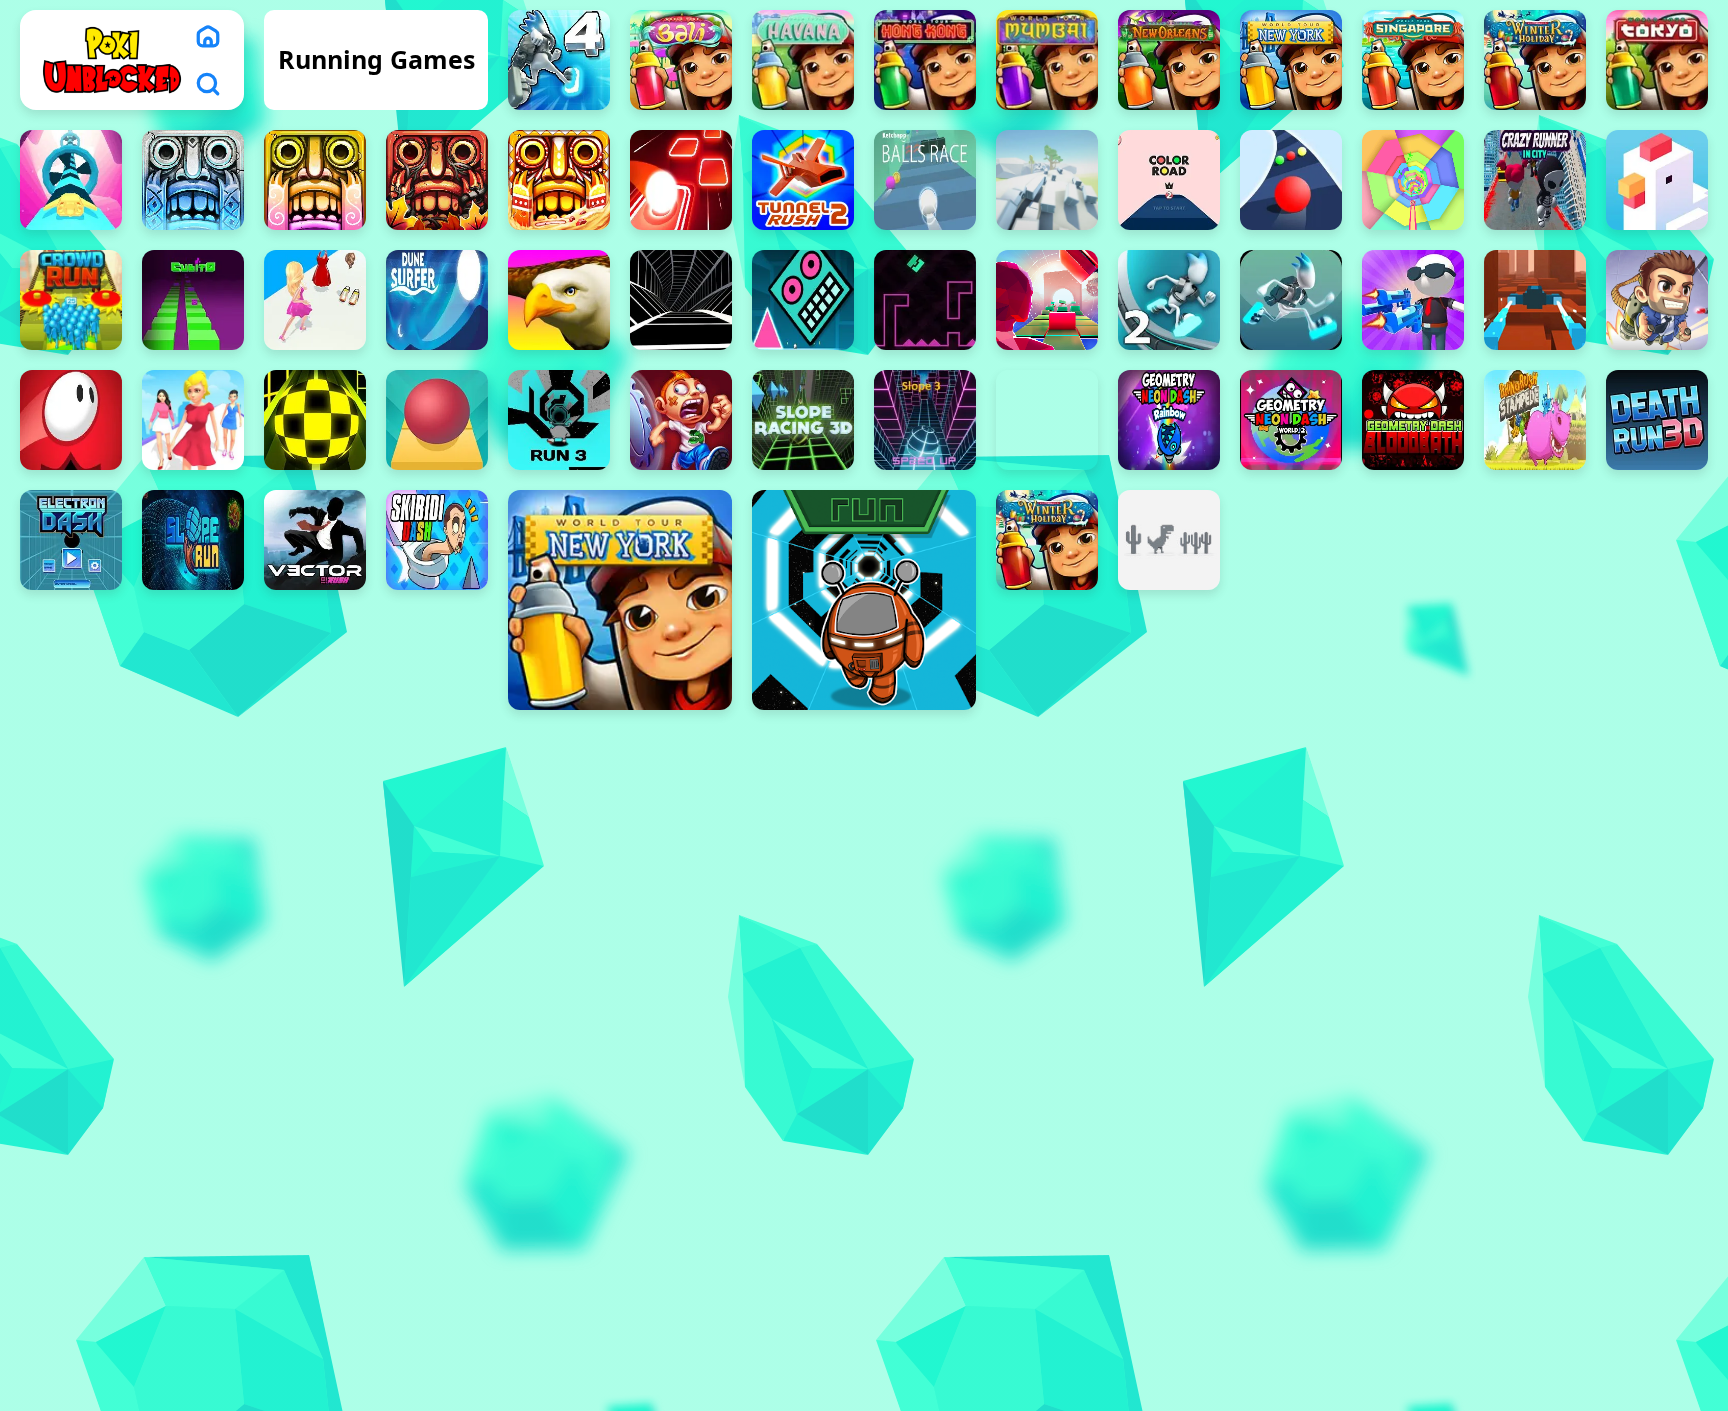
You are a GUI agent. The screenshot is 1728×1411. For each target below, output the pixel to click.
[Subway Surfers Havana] (803, 60)
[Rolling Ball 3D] (315, 420)
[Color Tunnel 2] (1413, 180)
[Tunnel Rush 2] (803, 180)
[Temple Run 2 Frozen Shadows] (193, 180)
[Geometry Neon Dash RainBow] (1169, 420)
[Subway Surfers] (620, 600)
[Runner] (864, 600)
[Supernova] (71, 180)
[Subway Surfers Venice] (1535, 60)
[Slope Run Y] (193, 540)
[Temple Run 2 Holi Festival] (315, 180)
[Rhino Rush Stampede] (1535, 420)
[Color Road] (1291, 180)
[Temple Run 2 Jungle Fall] (437, 180)
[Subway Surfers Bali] (681, 60)
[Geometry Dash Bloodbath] (1413, 420)
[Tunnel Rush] (681, 300)
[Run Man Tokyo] (1657, 60)
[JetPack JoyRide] (1657, 300)
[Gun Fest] (1413, 300)
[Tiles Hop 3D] (681, 180)
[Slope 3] (925, 420)
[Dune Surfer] (437, 300)
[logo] (112, 59)
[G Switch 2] (1169, 300)
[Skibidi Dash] (437, 540)
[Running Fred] (681, 420)
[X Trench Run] (1047, 420)
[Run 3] (559, 420)
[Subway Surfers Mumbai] (1047, 60)
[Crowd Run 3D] (71, 300)
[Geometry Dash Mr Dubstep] (803, 300)
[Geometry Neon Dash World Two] (1291, 420)
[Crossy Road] (1657, 180)
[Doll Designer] (315, 300)
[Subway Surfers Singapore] (1413, 60)
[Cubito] (193, 300)
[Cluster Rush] (1047, 180)
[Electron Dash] (71, 540)
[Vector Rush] (315, 540)
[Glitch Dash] (1047, 300)
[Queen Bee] (193, 420)
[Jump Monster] (71, 420)
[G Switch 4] (559, 60)
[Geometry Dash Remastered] (925, 300)
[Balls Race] (925, 180)
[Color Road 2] (1169, 180)
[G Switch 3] (1291, 300)
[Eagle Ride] (559, 300)
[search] (208, 84)
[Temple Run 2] (559, 180)
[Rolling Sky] (437, 420)
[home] (208, 36)
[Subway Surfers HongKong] (925, 60)
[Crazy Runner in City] (1535, 180)
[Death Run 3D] (1657, 420)
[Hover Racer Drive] (1535, 300)
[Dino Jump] (1169, 540)
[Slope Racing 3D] (803, 420)
